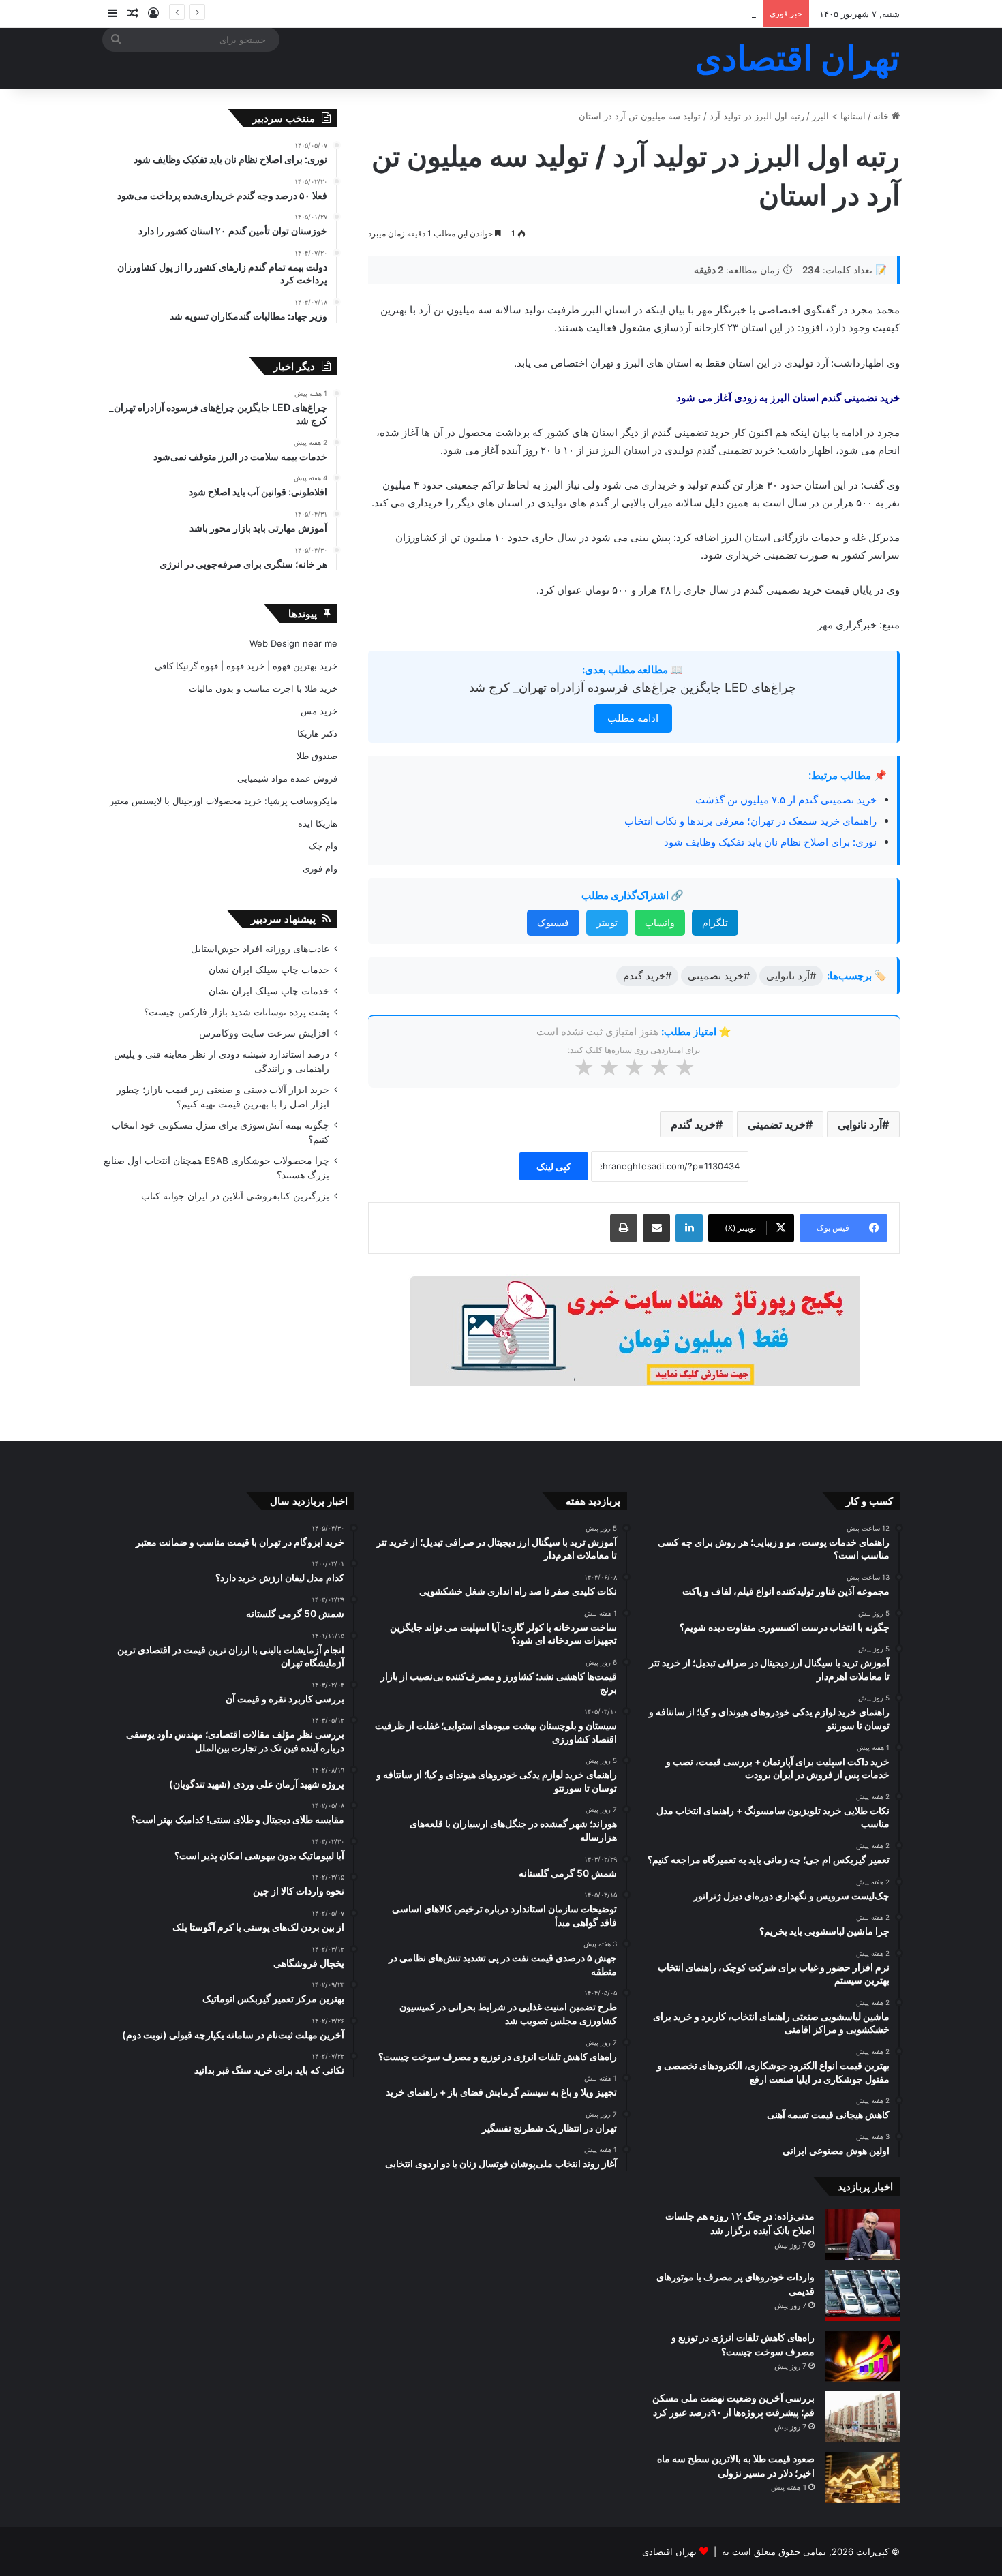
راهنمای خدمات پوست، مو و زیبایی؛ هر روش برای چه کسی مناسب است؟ (616, 14)
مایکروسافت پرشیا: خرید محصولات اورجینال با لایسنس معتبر (224, 801)
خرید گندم (693, 1124)
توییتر (607, 922)
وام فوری (320, 868)
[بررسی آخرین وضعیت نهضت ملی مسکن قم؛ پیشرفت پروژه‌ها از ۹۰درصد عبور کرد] (862, 2417)
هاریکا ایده (318, 823)
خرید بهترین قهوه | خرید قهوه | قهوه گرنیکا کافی (246, 666)
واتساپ (660, 922)
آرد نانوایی (860, 1124)
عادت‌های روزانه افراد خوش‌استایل (260, 949)
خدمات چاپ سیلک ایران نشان (269, 970)
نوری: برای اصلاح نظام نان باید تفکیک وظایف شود (770, 842)
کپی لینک (554, 1166)
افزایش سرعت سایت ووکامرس (264, 1033)
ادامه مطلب (633, 718)
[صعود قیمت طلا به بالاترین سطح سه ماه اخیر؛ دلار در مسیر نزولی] (862, 2478)
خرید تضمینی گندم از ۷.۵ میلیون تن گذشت (786, 800)
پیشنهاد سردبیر (283, 919)
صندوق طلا (317, 756)
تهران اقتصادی (669, 2551)
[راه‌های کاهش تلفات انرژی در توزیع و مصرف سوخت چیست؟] (862, 2356)
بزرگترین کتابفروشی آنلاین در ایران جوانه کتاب (235, 1196)
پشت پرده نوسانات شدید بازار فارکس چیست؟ (237, 1012)
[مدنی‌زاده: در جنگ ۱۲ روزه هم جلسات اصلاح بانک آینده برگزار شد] (862, 2235)
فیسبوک (553, 922)
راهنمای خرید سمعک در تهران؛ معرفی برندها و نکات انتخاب (750, 821)
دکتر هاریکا (317, 733)
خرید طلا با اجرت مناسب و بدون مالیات (263, 688)
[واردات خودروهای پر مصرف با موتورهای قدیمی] (862, 2296)
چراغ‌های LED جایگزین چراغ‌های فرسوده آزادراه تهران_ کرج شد (633, 687)
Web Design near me (293, 643)
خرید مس (319, 711)
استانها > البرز (839, 116)
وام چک (323, 846)
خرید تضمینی (777, 1124)
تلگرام (715, 922)
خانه (882, 116)
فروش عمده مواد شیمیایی (287, 778)
